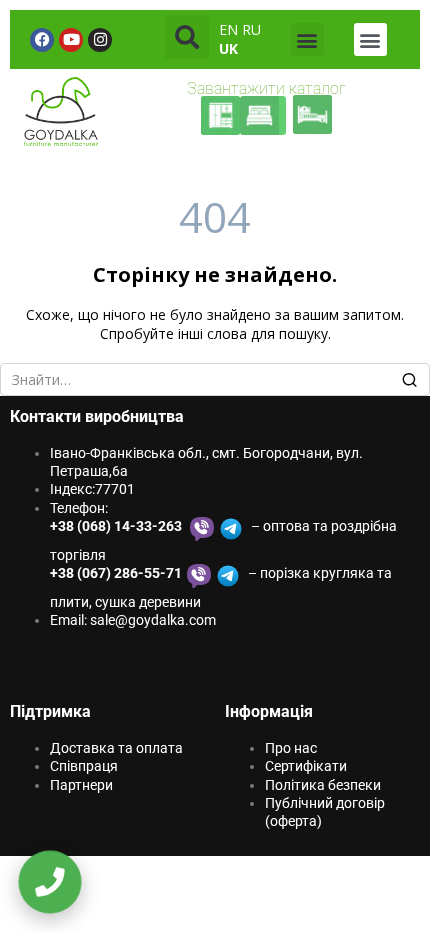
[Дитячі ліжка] (312, 114)
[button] (187, 37)
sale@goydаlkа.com (153, 620)
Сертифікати (306, 766)
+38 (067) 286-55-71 (116, 573)
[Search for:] (215, 380)
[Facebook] (42, 40)
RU (251, 29)
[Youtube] (71, 40)
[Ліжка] (266, 115)
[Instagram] (100, 40)
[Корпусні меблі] (220, 115)
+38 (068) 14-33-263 (117, 526)
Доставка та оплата (116, 748)
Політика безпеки (323, 785)
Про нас (291, 748)
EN (228, 29)
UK (228, 48)
